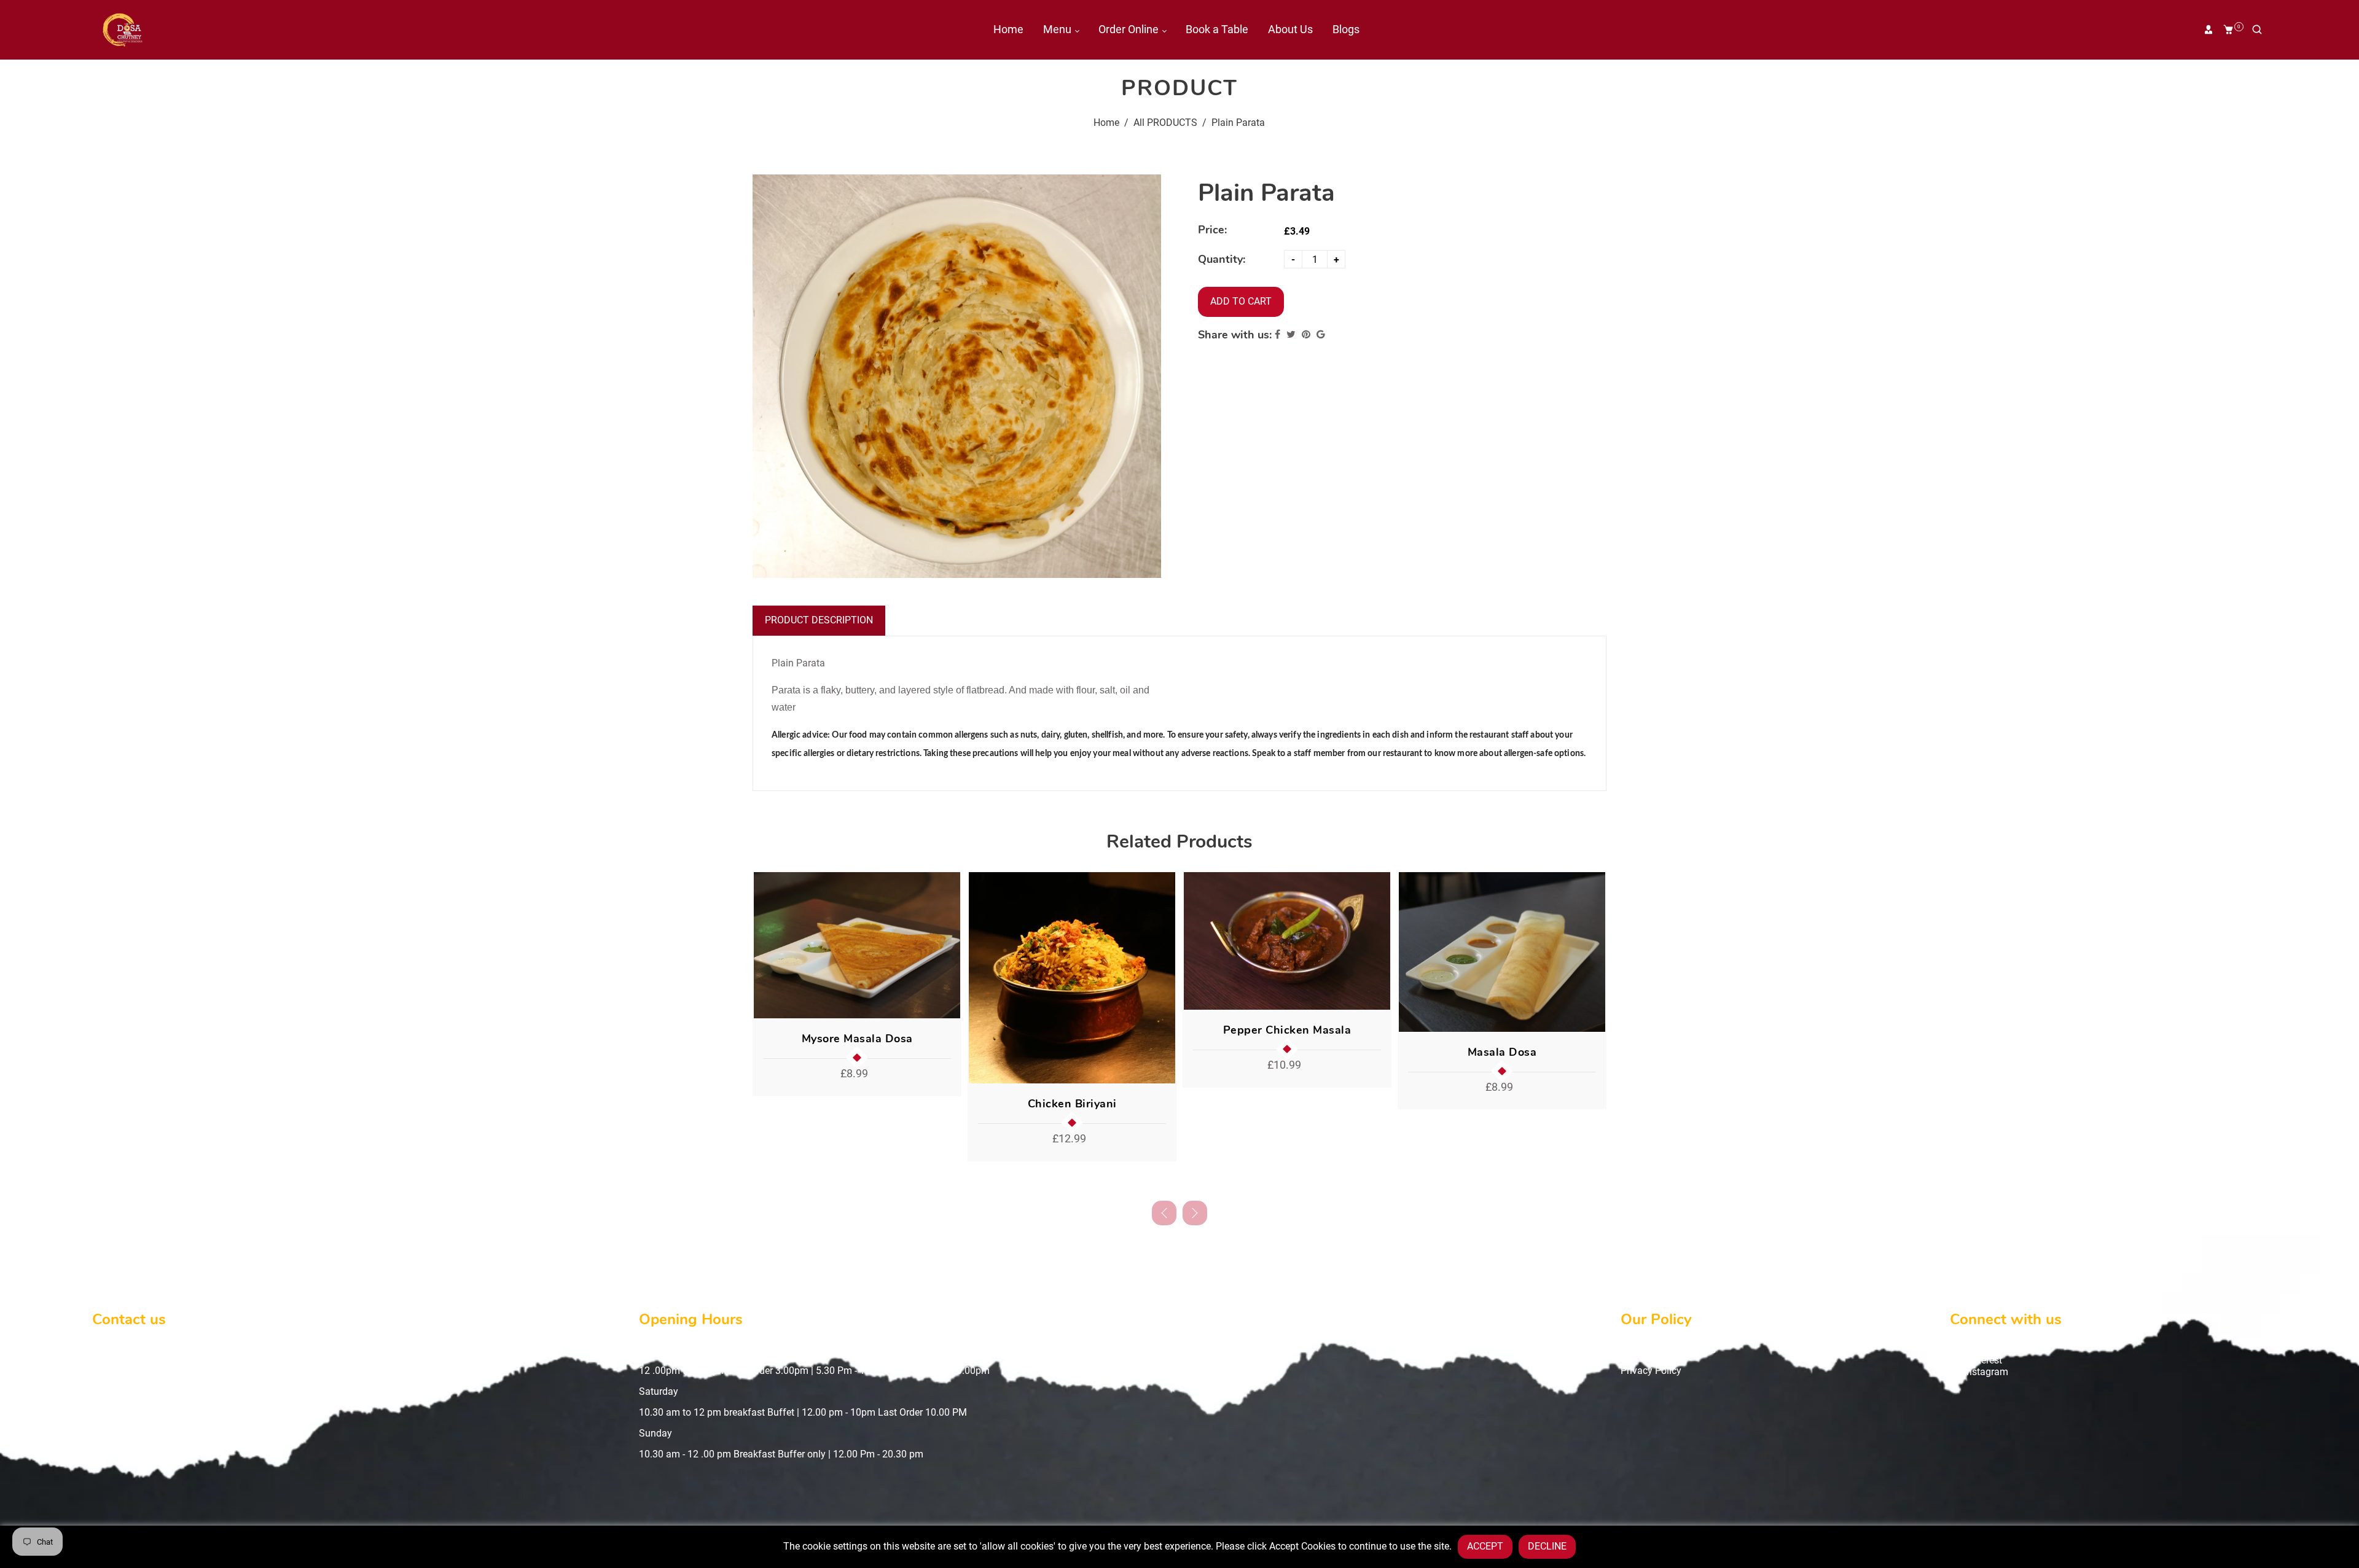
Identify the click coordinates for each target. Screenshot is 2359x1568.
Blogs (1346, 29)
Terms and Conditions (1668, 1350)
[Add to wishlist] (947, 945)
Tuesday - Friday (675, 1350)
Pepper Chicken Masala (1287, 1030)
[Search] (2257, 29)
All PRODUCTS (1165, 123)
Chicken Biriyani (1072, 1104)
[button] (1195, 1213)
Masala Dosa (1502, 1052)
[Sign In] (2208, 29)
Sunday (655, 1433)
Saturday (659, 1391)
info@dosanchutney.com (165, 1391)
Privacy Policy (1651, 1371)
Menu (1058, 29)
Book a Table (1217, 29)
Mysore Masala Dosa (857, 1039)
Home (1008, 29)
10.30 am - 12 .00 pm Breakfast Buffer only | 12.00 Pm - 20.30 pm (781, 1454)
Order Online (1130, 29)
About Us (1290, 29)
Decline (1547, 1546)
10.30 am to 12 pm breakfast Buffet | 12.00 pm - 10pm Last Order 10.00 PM (803, 1412)
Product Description (819, 620)
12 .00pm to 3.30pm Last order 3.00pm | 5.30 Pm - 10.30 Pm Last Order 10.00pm (814, 1371)
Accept (1485, 1546)
